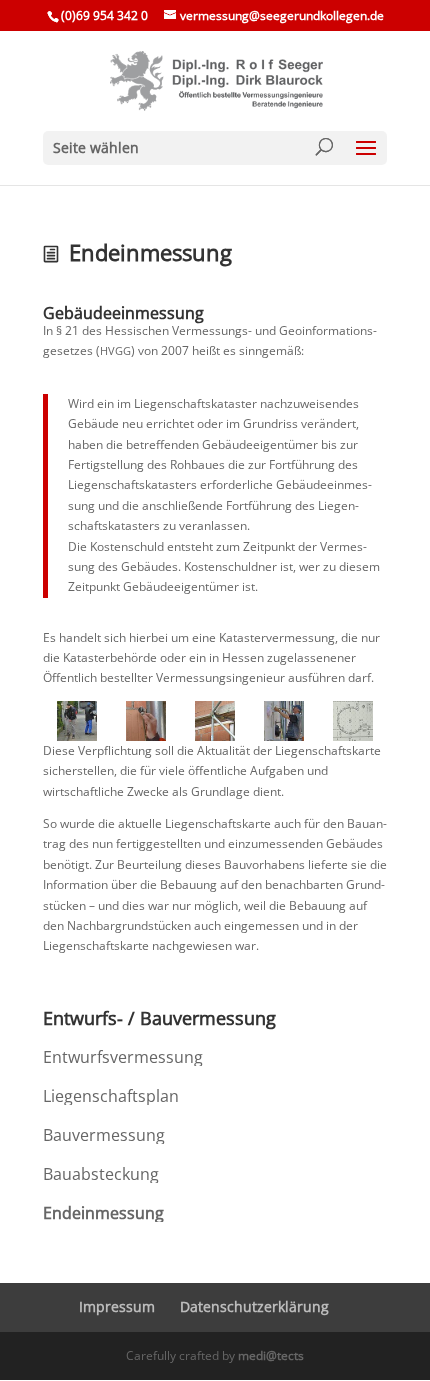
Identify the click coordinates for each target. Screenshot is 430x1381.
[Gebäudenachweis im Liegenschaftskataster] (352, 721)
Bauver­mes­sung (104, 1135)
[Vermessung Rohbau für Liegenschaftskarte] (215, 721)
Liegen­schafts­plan (111, 1096)
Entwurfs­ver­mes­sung (123, 1057)
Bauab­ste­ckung (101, 1174)
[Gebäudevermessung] (283, 721)
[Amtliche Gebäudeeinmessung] (77, 721)
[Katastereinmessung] (146, 721)
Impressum (117, 1306)
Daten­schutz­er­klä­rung (254, 1306)
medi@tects (271, 1355)
